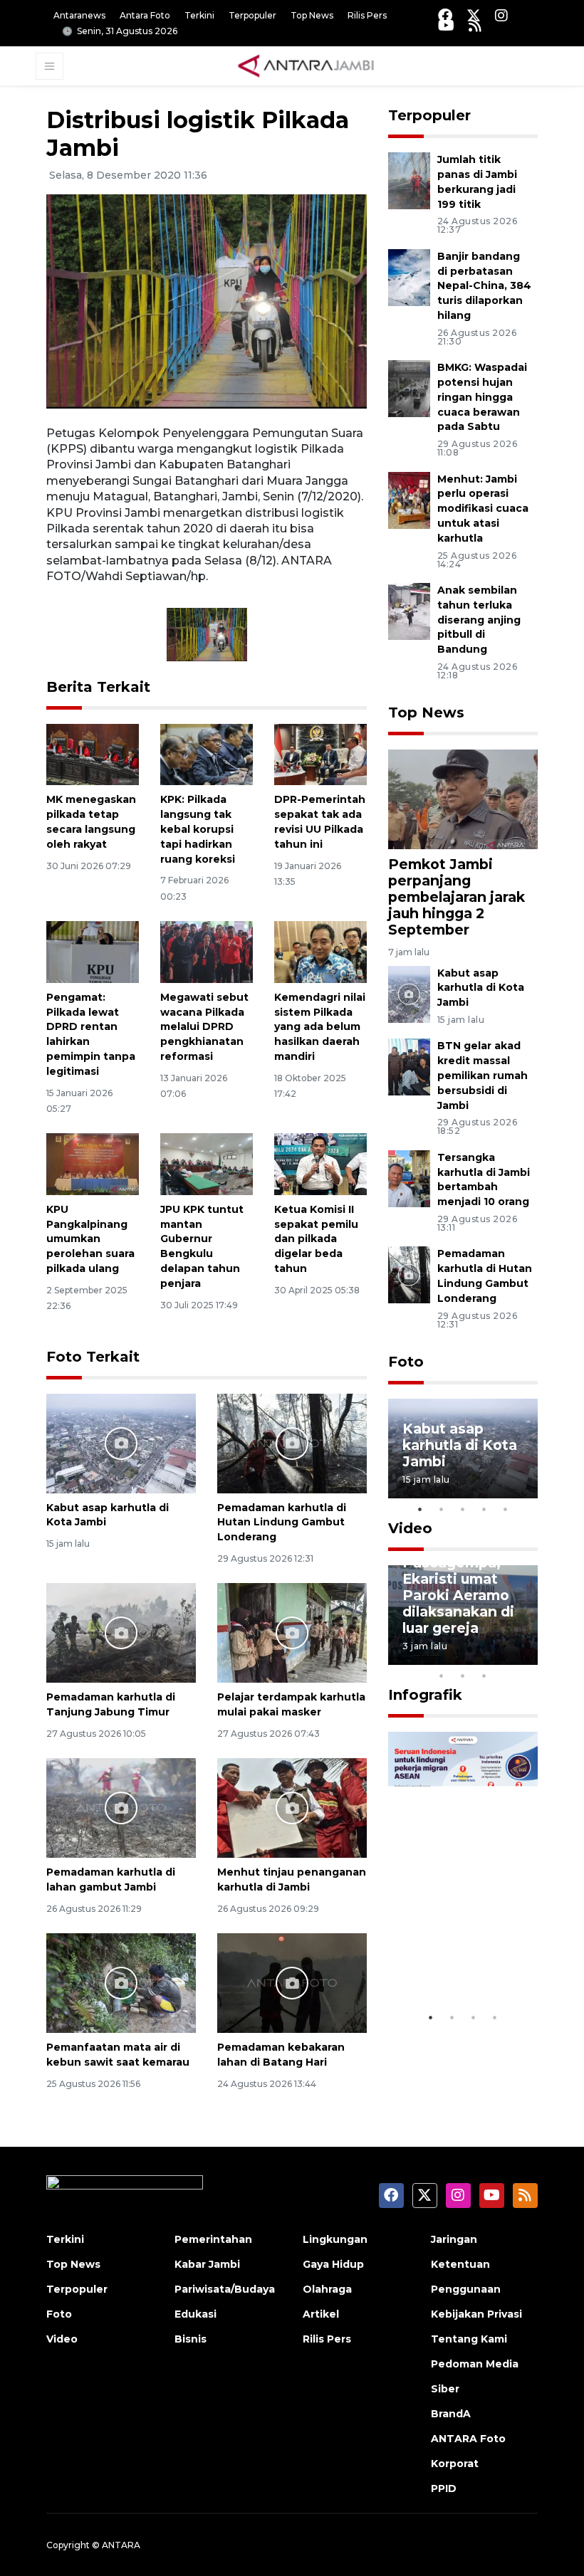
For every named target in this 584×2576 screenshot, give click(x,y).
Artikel (321, 2314)
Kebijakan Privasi (476, 2314)
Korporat (455, 2464)
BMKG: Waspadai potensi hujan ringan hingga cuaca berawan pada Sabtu (482, 397)
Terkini (199, 15)
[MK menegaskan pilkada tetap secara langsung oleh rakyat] (93, 753)
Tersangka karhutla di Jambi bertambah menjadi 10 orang (484, 1179)
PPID (444, 2488)
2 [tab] (442, 1509)
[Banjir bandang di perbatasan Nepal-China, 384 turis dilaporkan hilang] (409, 277)
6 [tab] (506, 1657)
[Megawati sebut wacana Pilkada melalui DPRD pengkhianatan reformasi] (207, 951)
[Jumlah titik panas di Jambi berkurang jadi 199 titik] (409, 180)
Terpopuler (252, 15)
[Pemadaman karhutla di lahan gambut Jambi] (121, 1808)
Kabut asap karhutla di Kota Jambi (481, 988)
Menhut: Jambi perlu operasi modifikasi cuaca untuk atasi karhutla (483, 509)
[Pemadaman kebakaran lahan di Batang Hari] (292, 1983)
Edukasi (195, 2314)
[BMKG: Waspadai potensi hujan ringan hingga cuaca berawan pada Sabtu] (409, 388)
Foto (406, 1362)
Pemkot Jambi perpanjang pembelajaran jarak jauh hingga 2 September (457, 897)
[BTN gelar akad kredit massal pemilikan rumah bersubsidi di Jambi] (409, 1067)
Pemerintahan (213, 2239)
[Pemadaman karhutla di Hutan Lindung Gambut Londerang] (292, 1442)
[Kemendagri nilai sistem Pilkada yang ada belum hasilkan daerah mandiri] (320, 951)
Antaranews (79, 15)
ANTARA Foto (468, 2439)
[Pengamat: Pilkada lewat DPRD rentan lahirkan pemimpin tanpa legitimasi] (93, 951)
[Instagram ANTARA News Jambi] (501, 15)
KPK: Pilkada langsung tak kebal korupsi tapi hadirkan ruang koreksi (198, 829)
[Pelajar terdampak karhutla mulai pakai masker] (292, 1633)
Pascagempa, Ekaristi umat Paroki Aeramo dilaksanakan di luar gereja (458, 1595)
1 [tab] (420, 1509)
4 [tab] (484, 1509)
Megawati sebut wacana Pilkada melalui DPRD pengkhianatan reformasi (204, 1027)
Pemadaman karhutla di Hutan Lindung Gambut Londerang (282, 1523)
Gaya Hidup (333, 2264)
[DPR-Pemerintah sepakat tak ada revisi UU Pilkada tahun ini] (320, 753)
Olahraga (327, 2289)
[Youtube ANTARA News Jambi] (446, 25)
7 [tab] (527, 1657)
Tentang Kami (469, 2339)
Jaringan (454, 2239)
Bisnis (191, 2339)
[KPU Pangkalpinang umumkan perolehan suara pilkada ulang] (93, 1163)
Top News (312, 15)
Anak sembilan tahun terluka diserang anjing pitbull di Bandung (479, 620)
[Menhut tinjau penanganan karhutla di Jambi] (292, 1808)
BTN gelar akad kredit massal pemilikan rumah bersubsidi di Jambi (483, 1075)
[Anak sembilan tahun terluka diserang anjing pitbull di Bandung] (409, 610)
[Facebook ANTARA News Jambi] (445, 15)
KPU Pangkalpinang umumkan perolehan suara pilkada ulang (90, 1239)
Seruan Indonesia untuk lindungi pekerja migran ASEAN (461, 1944)
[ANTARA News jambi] (306, 65)
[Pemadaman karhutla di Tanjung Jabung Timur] (121, 1633)
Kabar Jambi (207, 2264)
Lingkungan (335, 2239)
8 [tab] (442, 1676)
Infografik (425, 1695)
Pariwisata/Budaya (225, 2289)
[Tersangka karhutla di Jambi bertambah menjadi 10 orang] (409, 1178)
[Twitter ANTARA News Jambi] (474, 15)
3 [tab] (463, 1509)
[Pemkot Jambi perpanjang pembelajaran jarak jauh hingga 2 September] (463, 798)
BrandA (451, 2414)
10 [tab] (484, 1676)
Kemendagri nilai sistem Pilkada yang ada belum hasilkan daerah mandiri (320, 1027)
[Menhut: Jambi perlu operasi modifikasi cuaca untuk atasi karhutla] (409, 499)
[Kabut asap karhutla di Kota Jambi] (121, 1442)
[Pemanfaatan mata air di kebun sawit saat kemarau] (121, 1983)
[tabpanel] (463, 1449)
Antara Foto (145, 15)
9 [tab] (463, 1676)
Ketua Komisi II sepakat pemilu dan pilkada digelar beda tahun (316, 1239)
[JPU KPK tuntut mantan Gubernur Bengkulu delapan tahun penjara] (207, 1163)
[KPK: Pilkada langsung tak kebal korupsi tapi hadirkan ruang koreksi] (207, 753)
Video (410, 1528)
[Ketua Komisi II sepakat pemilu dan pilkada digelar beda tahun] (320, 1163)
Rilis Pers (367, 15)
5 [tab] (506, 1509)
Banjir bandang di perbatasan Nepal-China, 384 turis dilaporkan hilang (484, 286)
